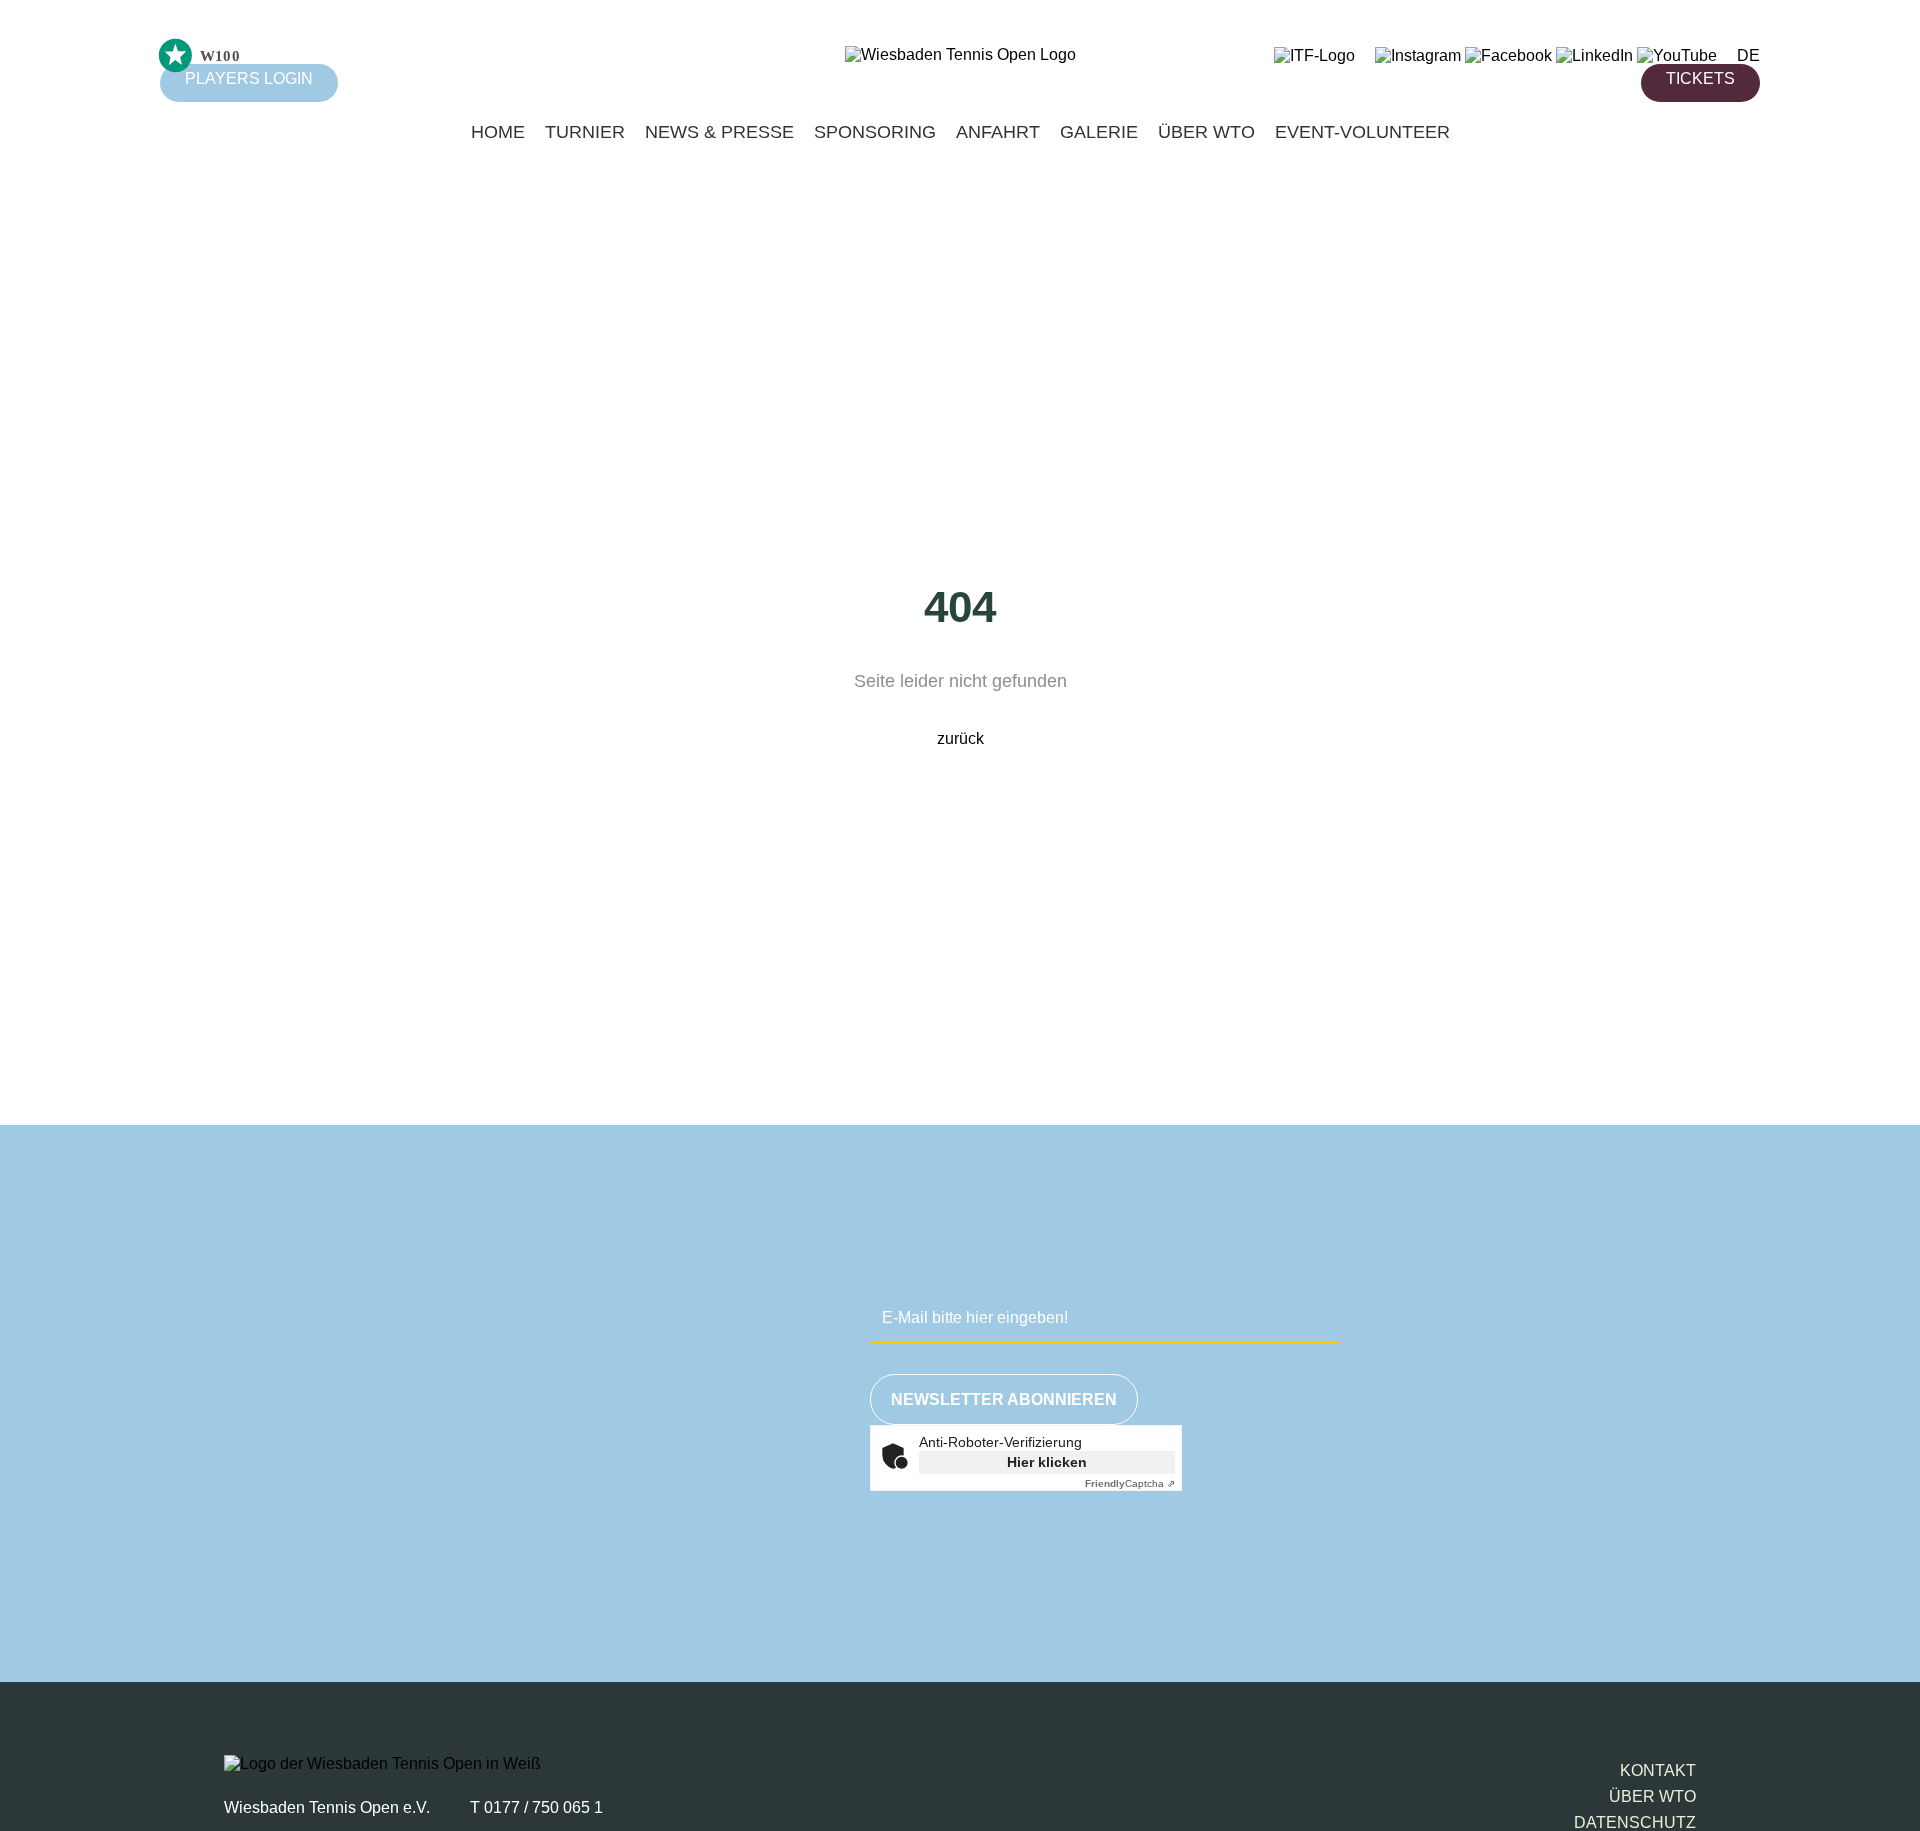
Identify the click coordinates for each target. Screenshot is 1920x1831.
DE (1748, 55)
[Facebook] (1508, 55)
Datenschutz (1635, 1822)
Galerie (1099, 132)
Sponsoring (875, 132)
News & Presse (719, 132)
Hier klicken (1047, 1462)
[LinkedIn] (1594, 55)
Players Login (249, 78)
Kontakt (1658, 1770)
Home (498, 132)
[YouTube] (1677, 55)
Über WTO (1206, 132)
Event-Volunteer (1362, 132)
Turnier (585, 132)
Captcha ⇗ (1130, 1483)
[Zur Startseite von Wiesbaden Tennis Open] (960, 54)
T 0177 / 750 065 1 (536, 1807)
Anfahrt (998, 132)
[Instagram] (1418, 55)
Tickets (1700, 78)
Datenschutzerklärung (1333, 1559)
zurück (960, 738)
